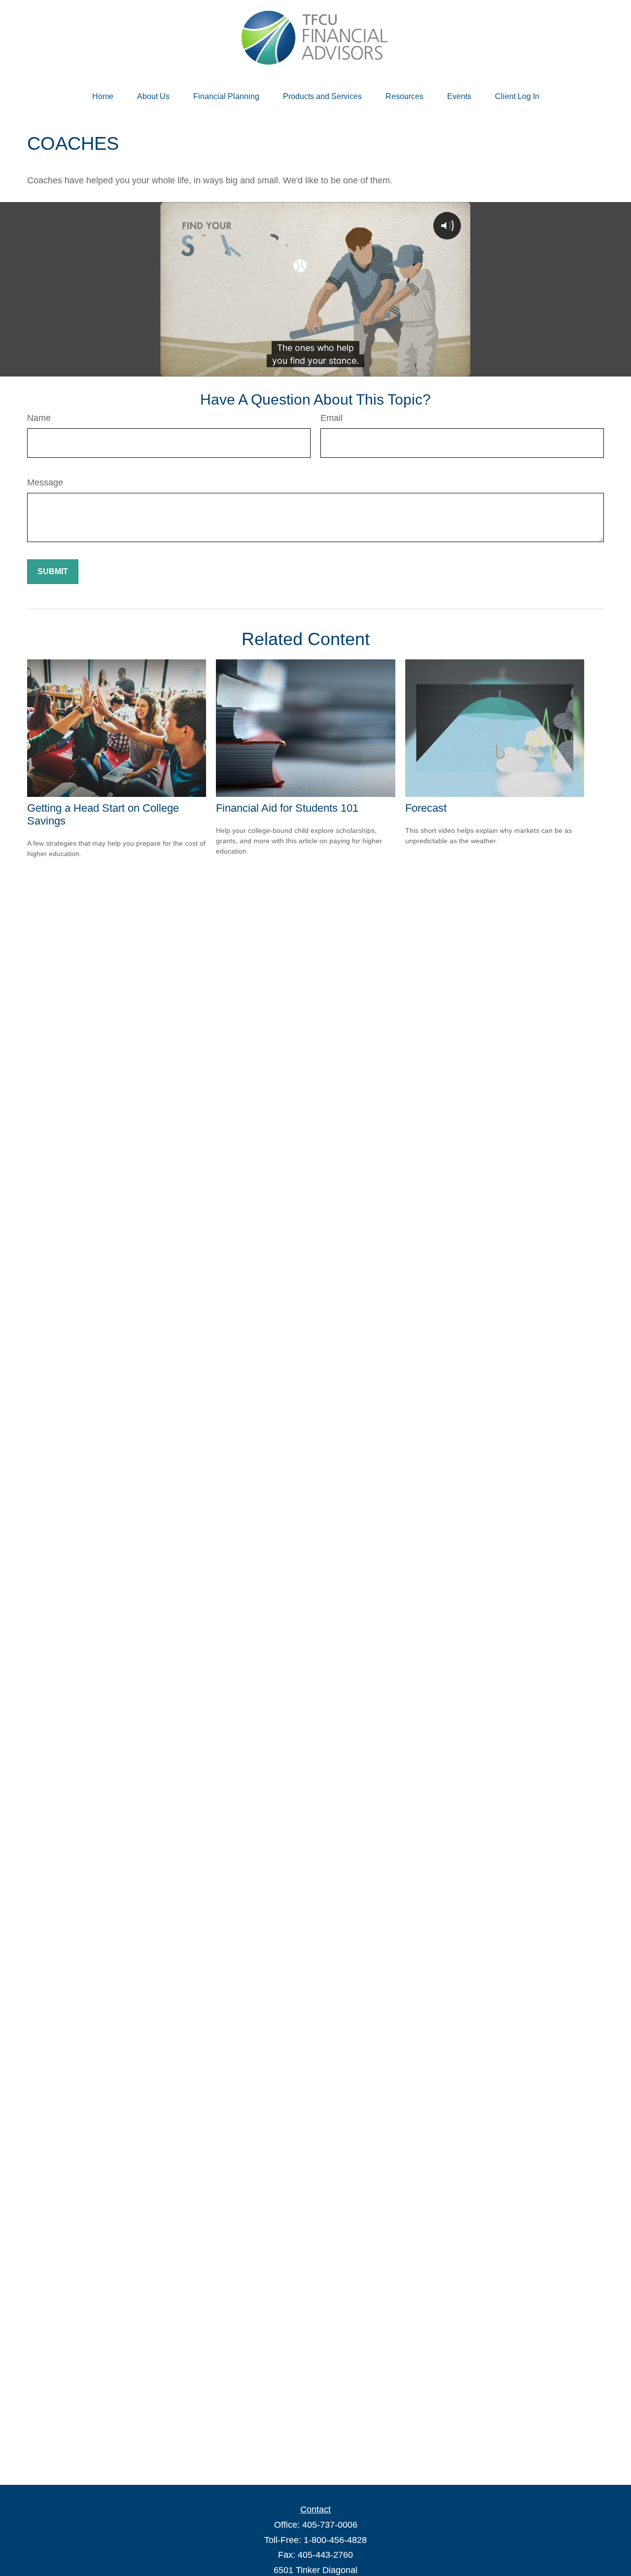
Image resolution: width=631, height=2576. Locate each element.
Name (39, 418)
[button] (103, 97)
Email (332, 418)
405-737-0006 (330, 2525)
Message (45, 482)
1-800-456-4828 (335, 2540)
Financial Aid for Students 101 (287, 808)
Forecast (426, 808)
